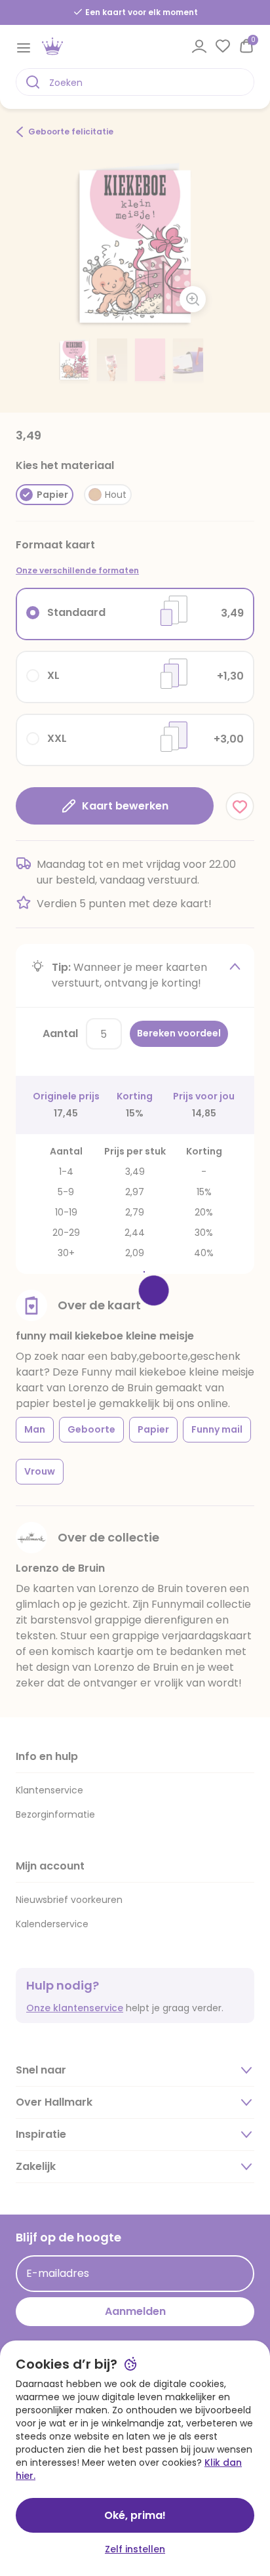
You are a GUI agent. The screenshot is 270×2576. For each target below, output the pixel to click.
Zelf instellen (135, 2549)
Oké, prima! (135, 2515)
